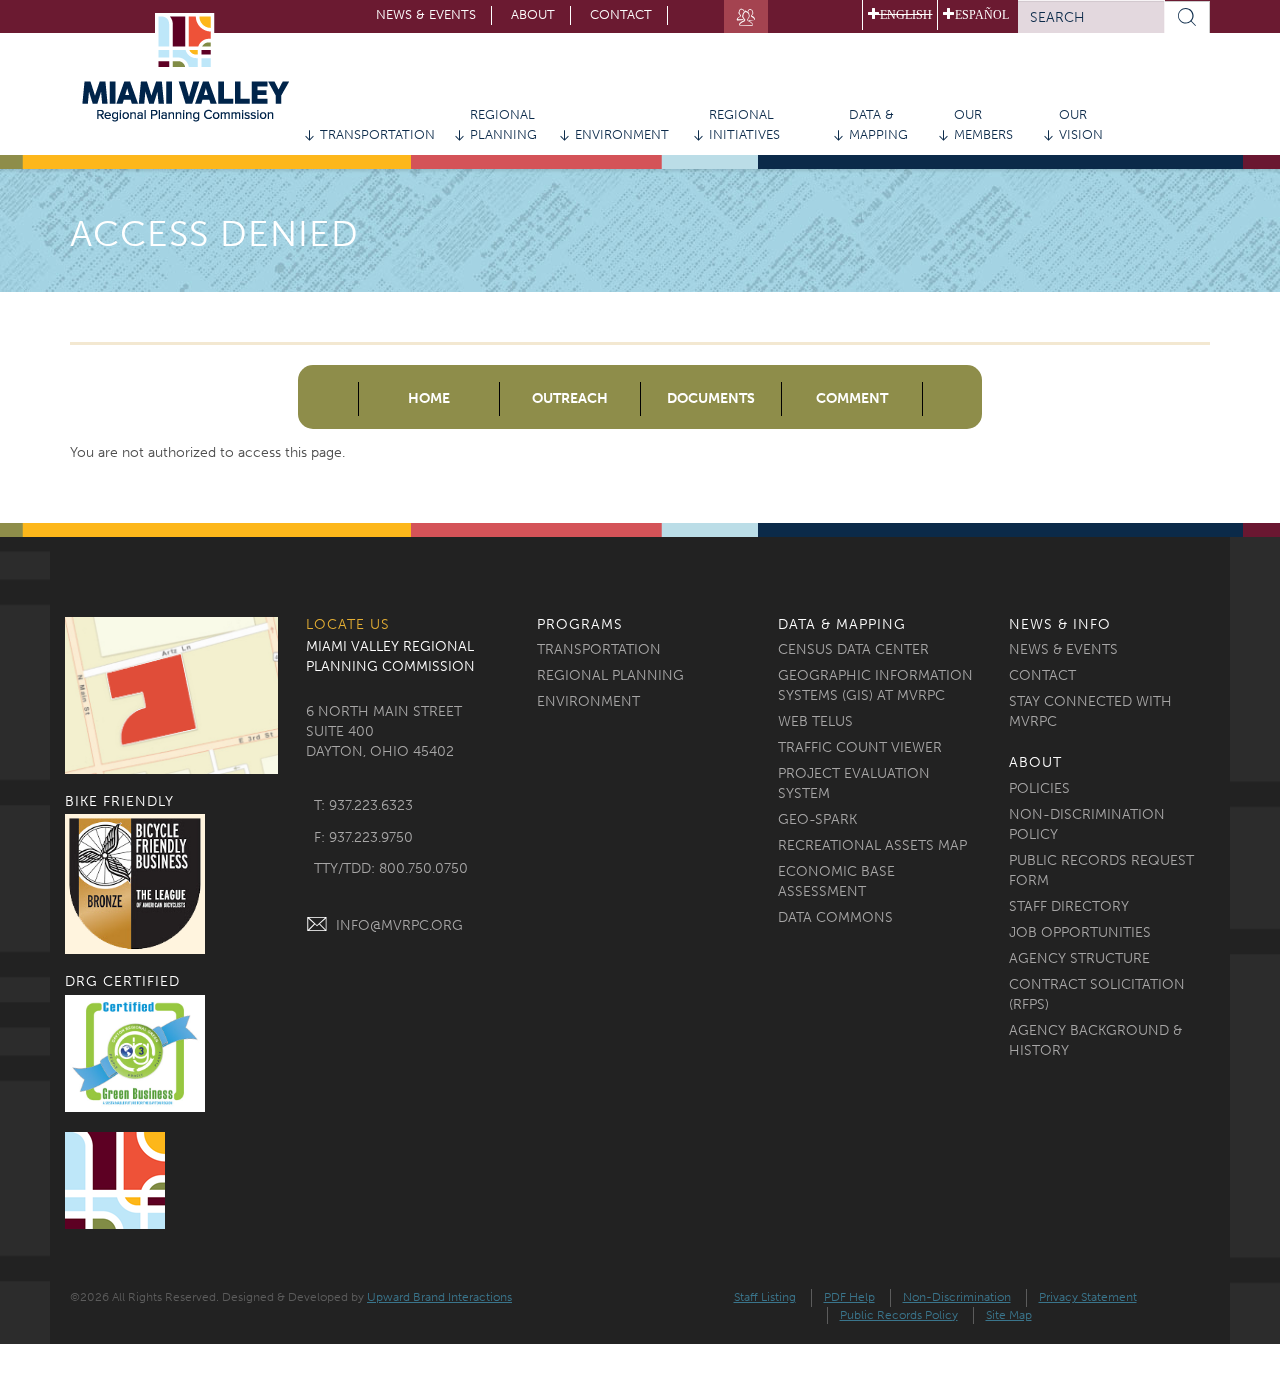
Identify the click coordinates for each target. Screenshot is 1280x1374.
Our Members (983, 124)
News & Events (426, 14)
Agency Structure (1079, 958)
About (533, 14)
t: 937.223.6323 (363, 805)
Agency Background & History (1095, 1040)
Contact (621, 14)
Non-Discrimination (957, 1297)
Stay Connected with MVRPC (1090, 711)
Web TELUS (815, 721)
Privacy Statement (1088, 1297)
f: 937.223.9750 (363, 837)
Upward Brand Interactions (439, 1297)
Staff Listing (765, 1297)
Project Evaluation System (854, 783)
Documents (711, 398)
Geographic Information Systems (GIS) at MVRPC (875, 685)
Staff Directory (1069, 906)
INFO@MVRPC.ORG (399, 925)
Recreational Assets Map (872, 845)
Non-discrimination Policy (1087, 824)
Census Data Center (853, 649)
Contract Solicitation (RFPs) (1097, 994)
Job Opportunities (1080, 932)
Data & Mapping (878, 124)
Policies (1039, 788)
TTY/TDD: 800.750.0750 (391, 868)
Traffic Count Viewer (860, 747)
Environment (622, 134)
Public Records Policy (899, 1315)
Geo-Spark (817, 819)
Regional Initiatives (744, 124)
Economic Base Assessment (836, 881)
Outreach (570, 398)
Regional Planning (503, 124)
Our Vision (1081, 124)
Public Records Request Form (1101, 870)
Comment (852, 398)
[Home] (192, 67)
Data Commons (835, 917)
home (429, 398)
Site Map (1009, 1315)
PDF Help (849, 1297)
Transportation (377, 134)
